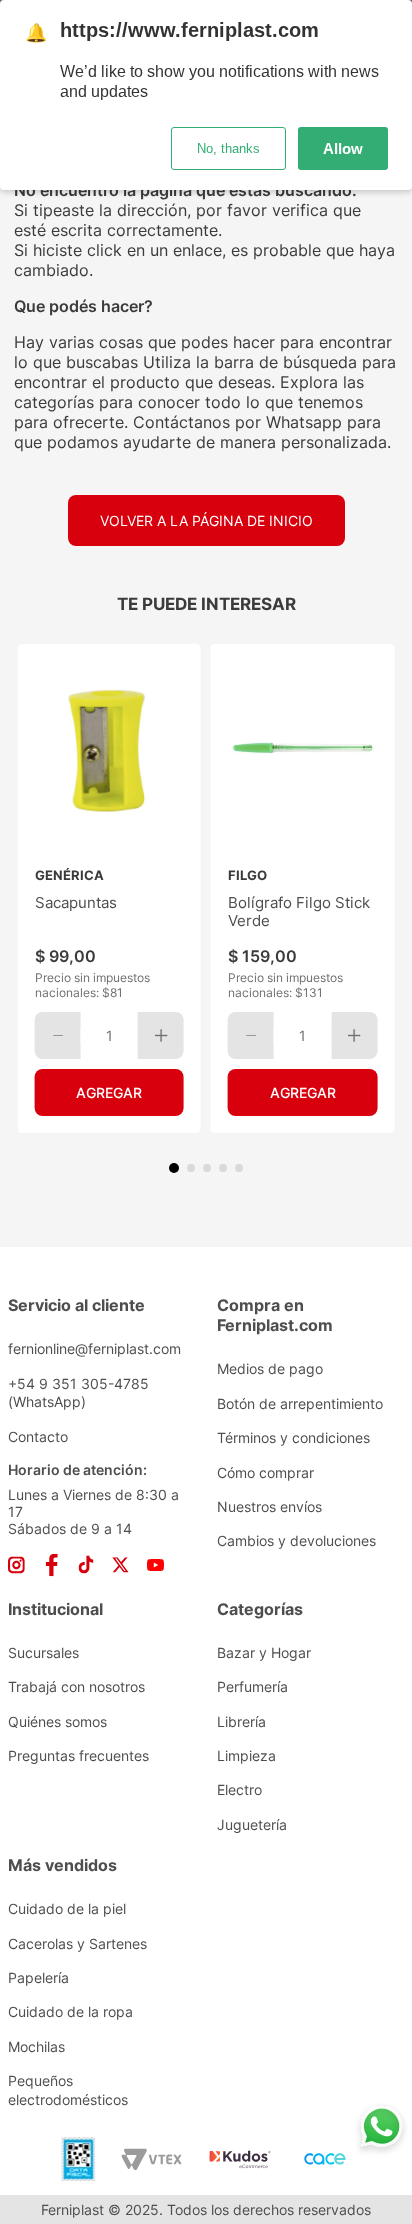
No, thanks (228, 148)
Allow (343, 148)
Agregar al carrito (109, 1092)
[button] (174, 1168)
